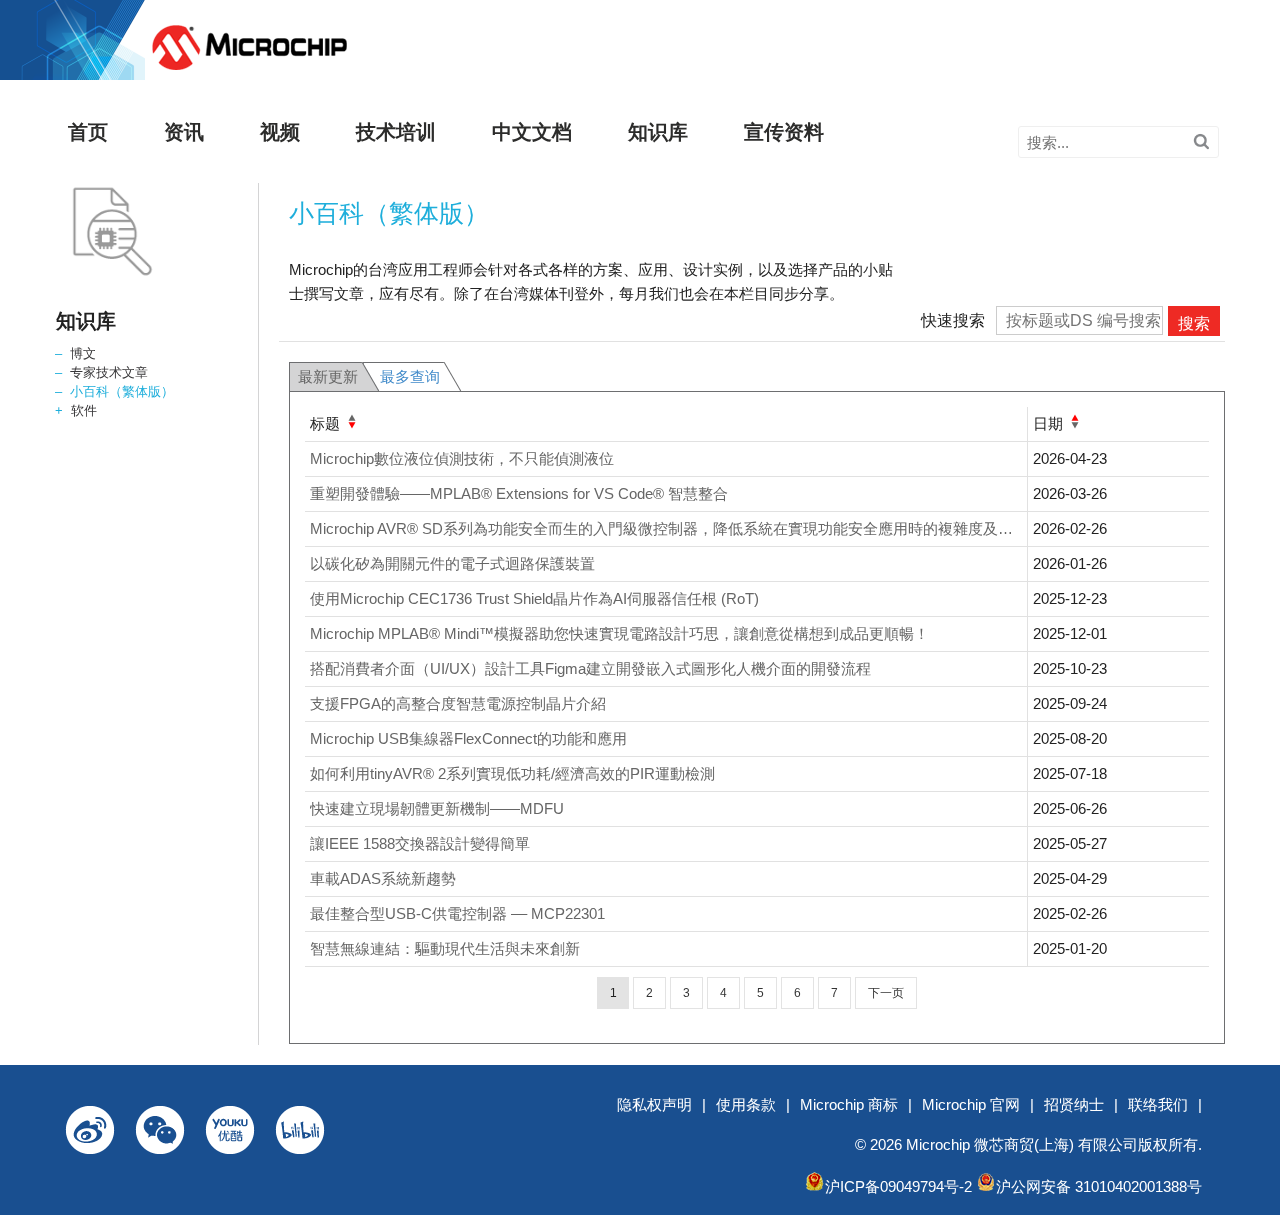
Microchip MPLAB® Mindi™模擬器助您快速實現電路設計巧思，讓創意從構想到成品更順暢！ (619, 633)
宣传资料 (784, 132)
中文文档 (532, 132)
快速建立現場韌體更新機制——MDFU (437, 808)
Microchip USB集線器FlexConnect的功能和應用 (468, 738)
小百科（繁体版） (122, 391)
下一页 (886, 993)
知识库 (658, 132)
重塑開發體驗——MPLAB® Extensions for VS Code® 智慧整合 (519, 493)
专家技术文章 (109, 372)
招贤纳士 (1074, 1104)
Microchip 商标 (849, 1104)
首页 (88, 132)
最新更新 (328, 376)
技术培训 (396, 132)
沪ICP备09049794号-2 (898, 1186)
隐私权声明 (654, 1104)
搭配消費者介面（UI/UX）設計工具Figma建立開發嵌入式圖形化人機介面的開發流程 (590, 668)
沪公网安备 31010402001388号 (1099, 1186)
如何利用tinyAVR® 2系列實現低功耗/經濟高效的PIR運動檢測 (512, 773)
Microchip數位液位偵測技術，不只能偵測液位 (462, 458)
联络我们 (1158, 1104)
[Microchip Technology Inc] (249, 70)
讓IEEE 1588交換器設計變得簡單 (420, 843)
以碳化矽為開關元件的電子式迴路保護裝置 (452, 563)
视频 (280, 132)
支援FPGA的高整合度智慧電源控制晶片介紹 (458, 703)
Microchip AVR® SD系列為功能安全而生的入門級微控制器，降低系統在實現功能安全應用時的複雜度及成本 (669, 528)
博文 (83, 353)
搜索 (1194, 323)
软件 (84, 410)
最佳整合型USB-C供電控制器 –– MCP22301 (457, 913)
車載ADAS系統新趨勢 (383, 878)
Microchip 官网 (971, 1104)
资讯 (184, 132)
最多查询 (410, 376)
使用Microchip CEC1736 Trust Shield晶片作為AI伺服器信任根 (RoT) (534, 598)
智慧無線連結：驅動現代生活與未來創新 (445, 948)
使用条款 (746, 1104)
